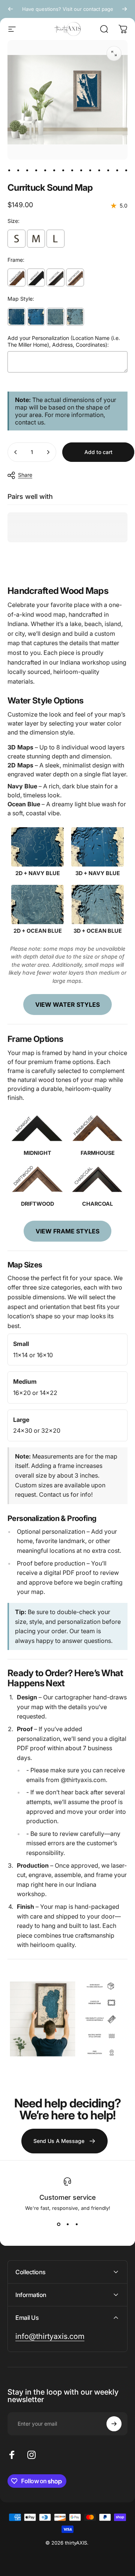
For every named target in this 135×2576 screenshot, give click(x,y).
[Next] (124, 9)
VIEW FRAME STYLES (67, 1231)
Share (25, 475)
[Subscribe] (114, 2424)
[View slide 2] (67, 2224)
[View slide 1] (58, 2224)
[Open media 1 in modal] (114, 53)
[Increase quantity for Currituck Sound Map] (48, 452)
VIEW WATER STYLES (67, 1005)
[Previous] (10, 9)
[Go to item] (9, 170)
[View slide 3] (76, 2224)
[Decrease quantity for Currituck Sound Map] (16, 452)
